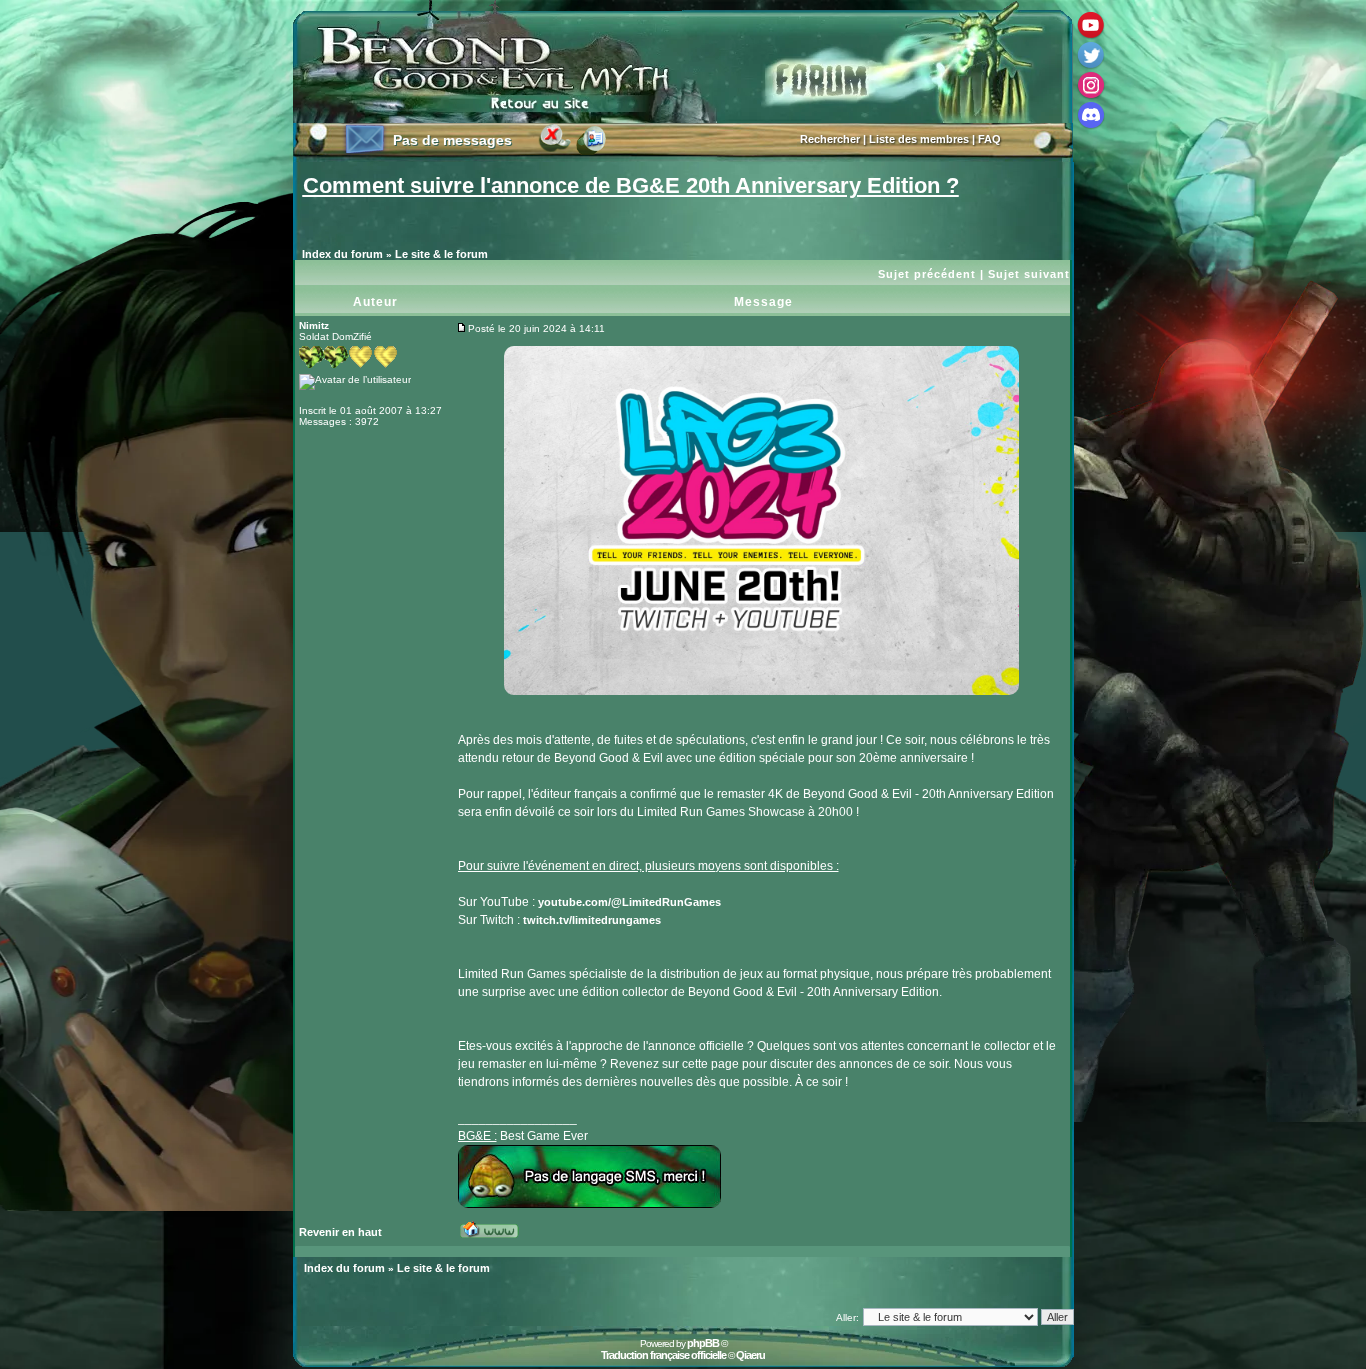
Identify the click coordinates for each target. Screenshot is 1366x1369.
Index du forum (342, 254)
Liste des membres (919, 139)
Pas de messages (452, 140)
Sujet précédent (927, 274)
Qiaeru (750, 1355)
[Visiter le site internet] (496, 1237)
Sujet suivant (1029, 274)
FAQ (989, 139)
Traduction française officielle (663, 1355)
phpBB (703, 1343)
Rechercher (830, 139)
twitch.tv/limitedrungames (592, 920)
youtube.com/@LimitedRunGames (629, 902)
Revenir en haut (340, 1232)
